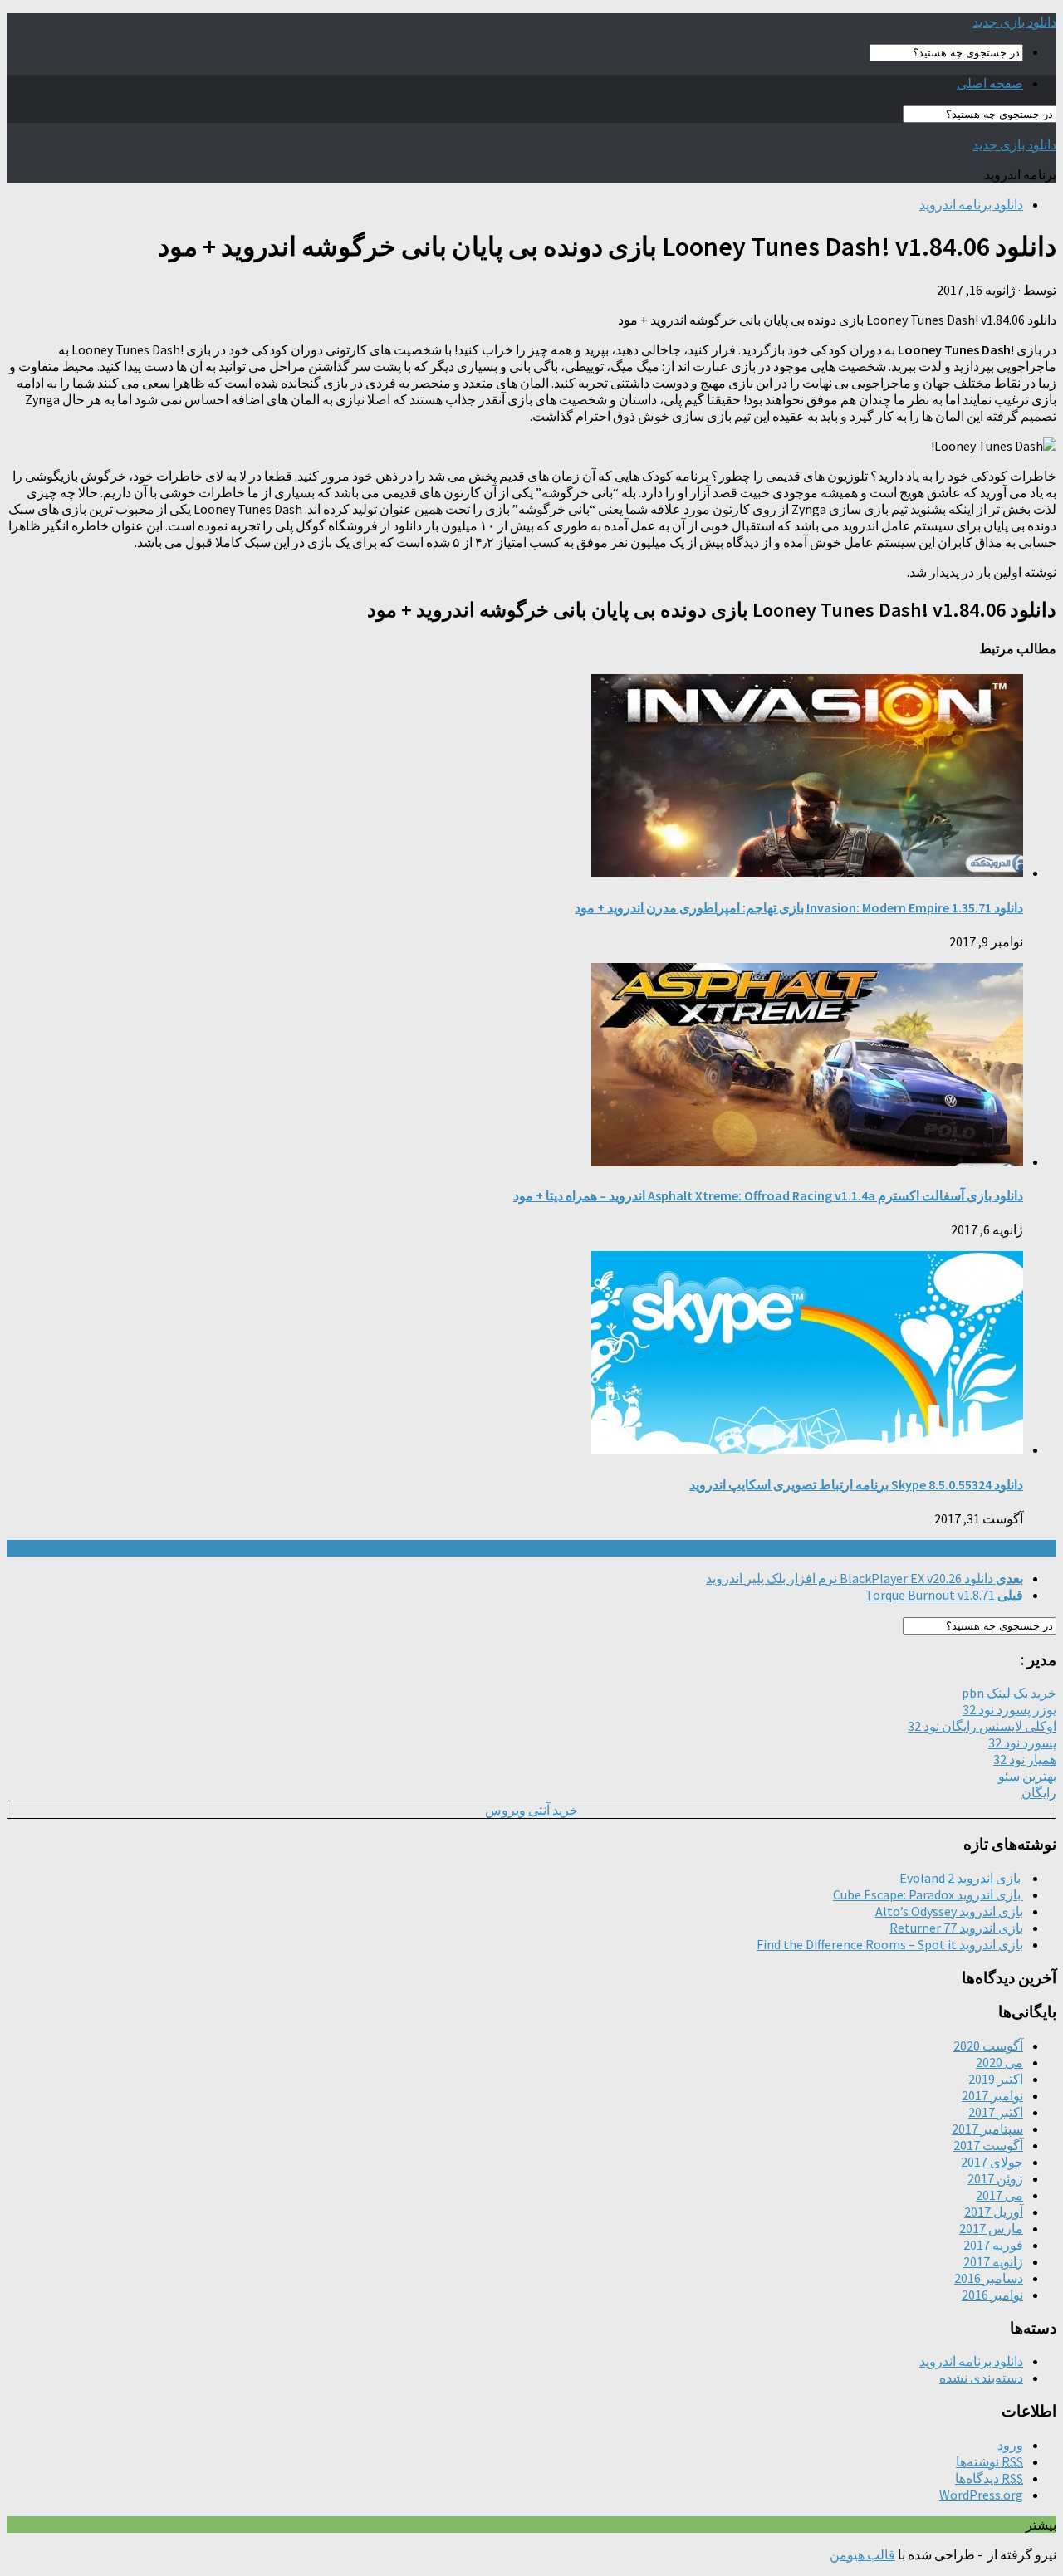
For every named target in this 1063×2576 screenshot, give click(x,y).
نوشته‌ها (990, 2461)
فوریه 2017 (993, 2245)
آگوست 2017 (988, 2145)
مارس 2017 (991, 2228)
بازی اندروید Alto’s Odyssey (949, 1911)
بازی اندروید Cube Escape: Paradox (928, 1894)
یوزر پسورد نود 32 (1009, 1709)
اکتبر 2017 (996, 2112)
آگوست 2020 (988, 2046)
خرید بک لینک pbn (1009, 1693)
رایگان (1039, 1792)
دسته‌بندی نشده (981, 2378)
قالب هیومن (862, 2554)
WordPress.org (981, 2495)
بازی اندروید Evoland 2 (961, 1878)
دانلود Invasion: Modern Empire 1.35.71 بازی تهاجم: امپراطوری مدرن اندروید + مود (799, 907)
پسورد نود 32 (1022, 1743)
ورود (1010, 2445)
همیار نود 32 (1025, 1759)
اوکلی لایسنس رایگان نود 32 (982, 1726)
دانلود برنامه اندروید (971, 204)
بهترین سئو (1027, 1776)
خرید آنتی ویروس (531, 1810)
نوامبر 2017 (992, 2095)
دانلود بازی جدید (1014, 22)
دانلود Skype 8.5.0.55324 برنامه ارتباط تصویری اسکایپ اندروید (856, 1484)
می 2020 (999, 2062)
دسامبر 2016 (989, 2278)
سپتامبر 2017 (987, 2129)
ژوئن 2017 (995, 2178)
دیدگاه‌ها (989, 2478)
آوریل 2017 (994, 2212)
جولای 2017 (992, 2162)
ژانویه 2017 (993, 2261)
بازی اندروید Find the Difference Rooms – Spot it (890, 1944)
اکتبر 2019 (996, 2079)
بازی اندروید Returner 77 (956, 1928)
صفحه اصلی (990, 83)
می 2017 (999, 2195)
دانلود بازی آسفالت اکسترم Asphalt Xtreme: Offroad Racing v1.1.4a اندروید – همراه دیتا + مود (768, 1195)
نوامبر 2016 (992, 2295)
